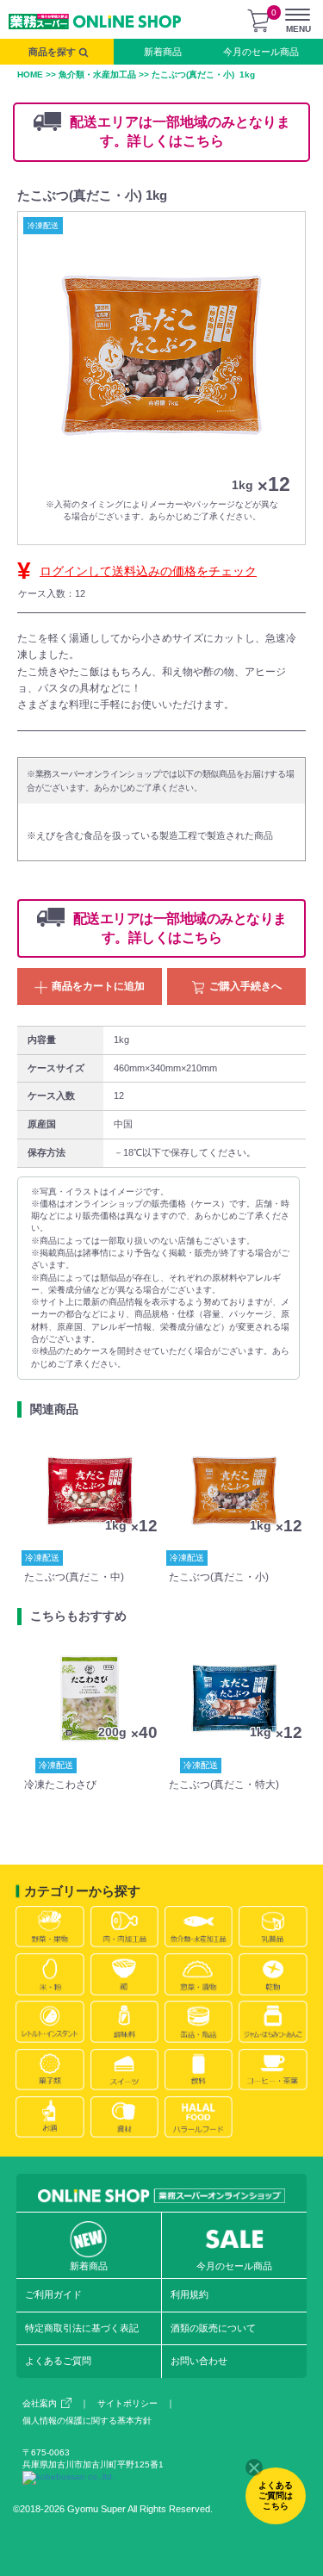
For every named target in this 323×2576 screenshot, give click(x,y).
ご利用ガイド (53, 2294)
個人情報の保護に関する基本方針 (87, 2421)
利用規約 (189, 2294)
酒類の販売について (213, 2328)
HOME (30, 74)
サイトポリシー (127, 2403)
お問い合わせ (199, 2361)
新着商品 (163, 52)
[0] (258, 21)
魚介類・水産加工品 (97, 74)
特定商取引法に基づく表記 (82, 2328)
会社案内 (40, 2403)
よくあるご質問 (58, 2361)
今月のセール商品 (261, 52)
